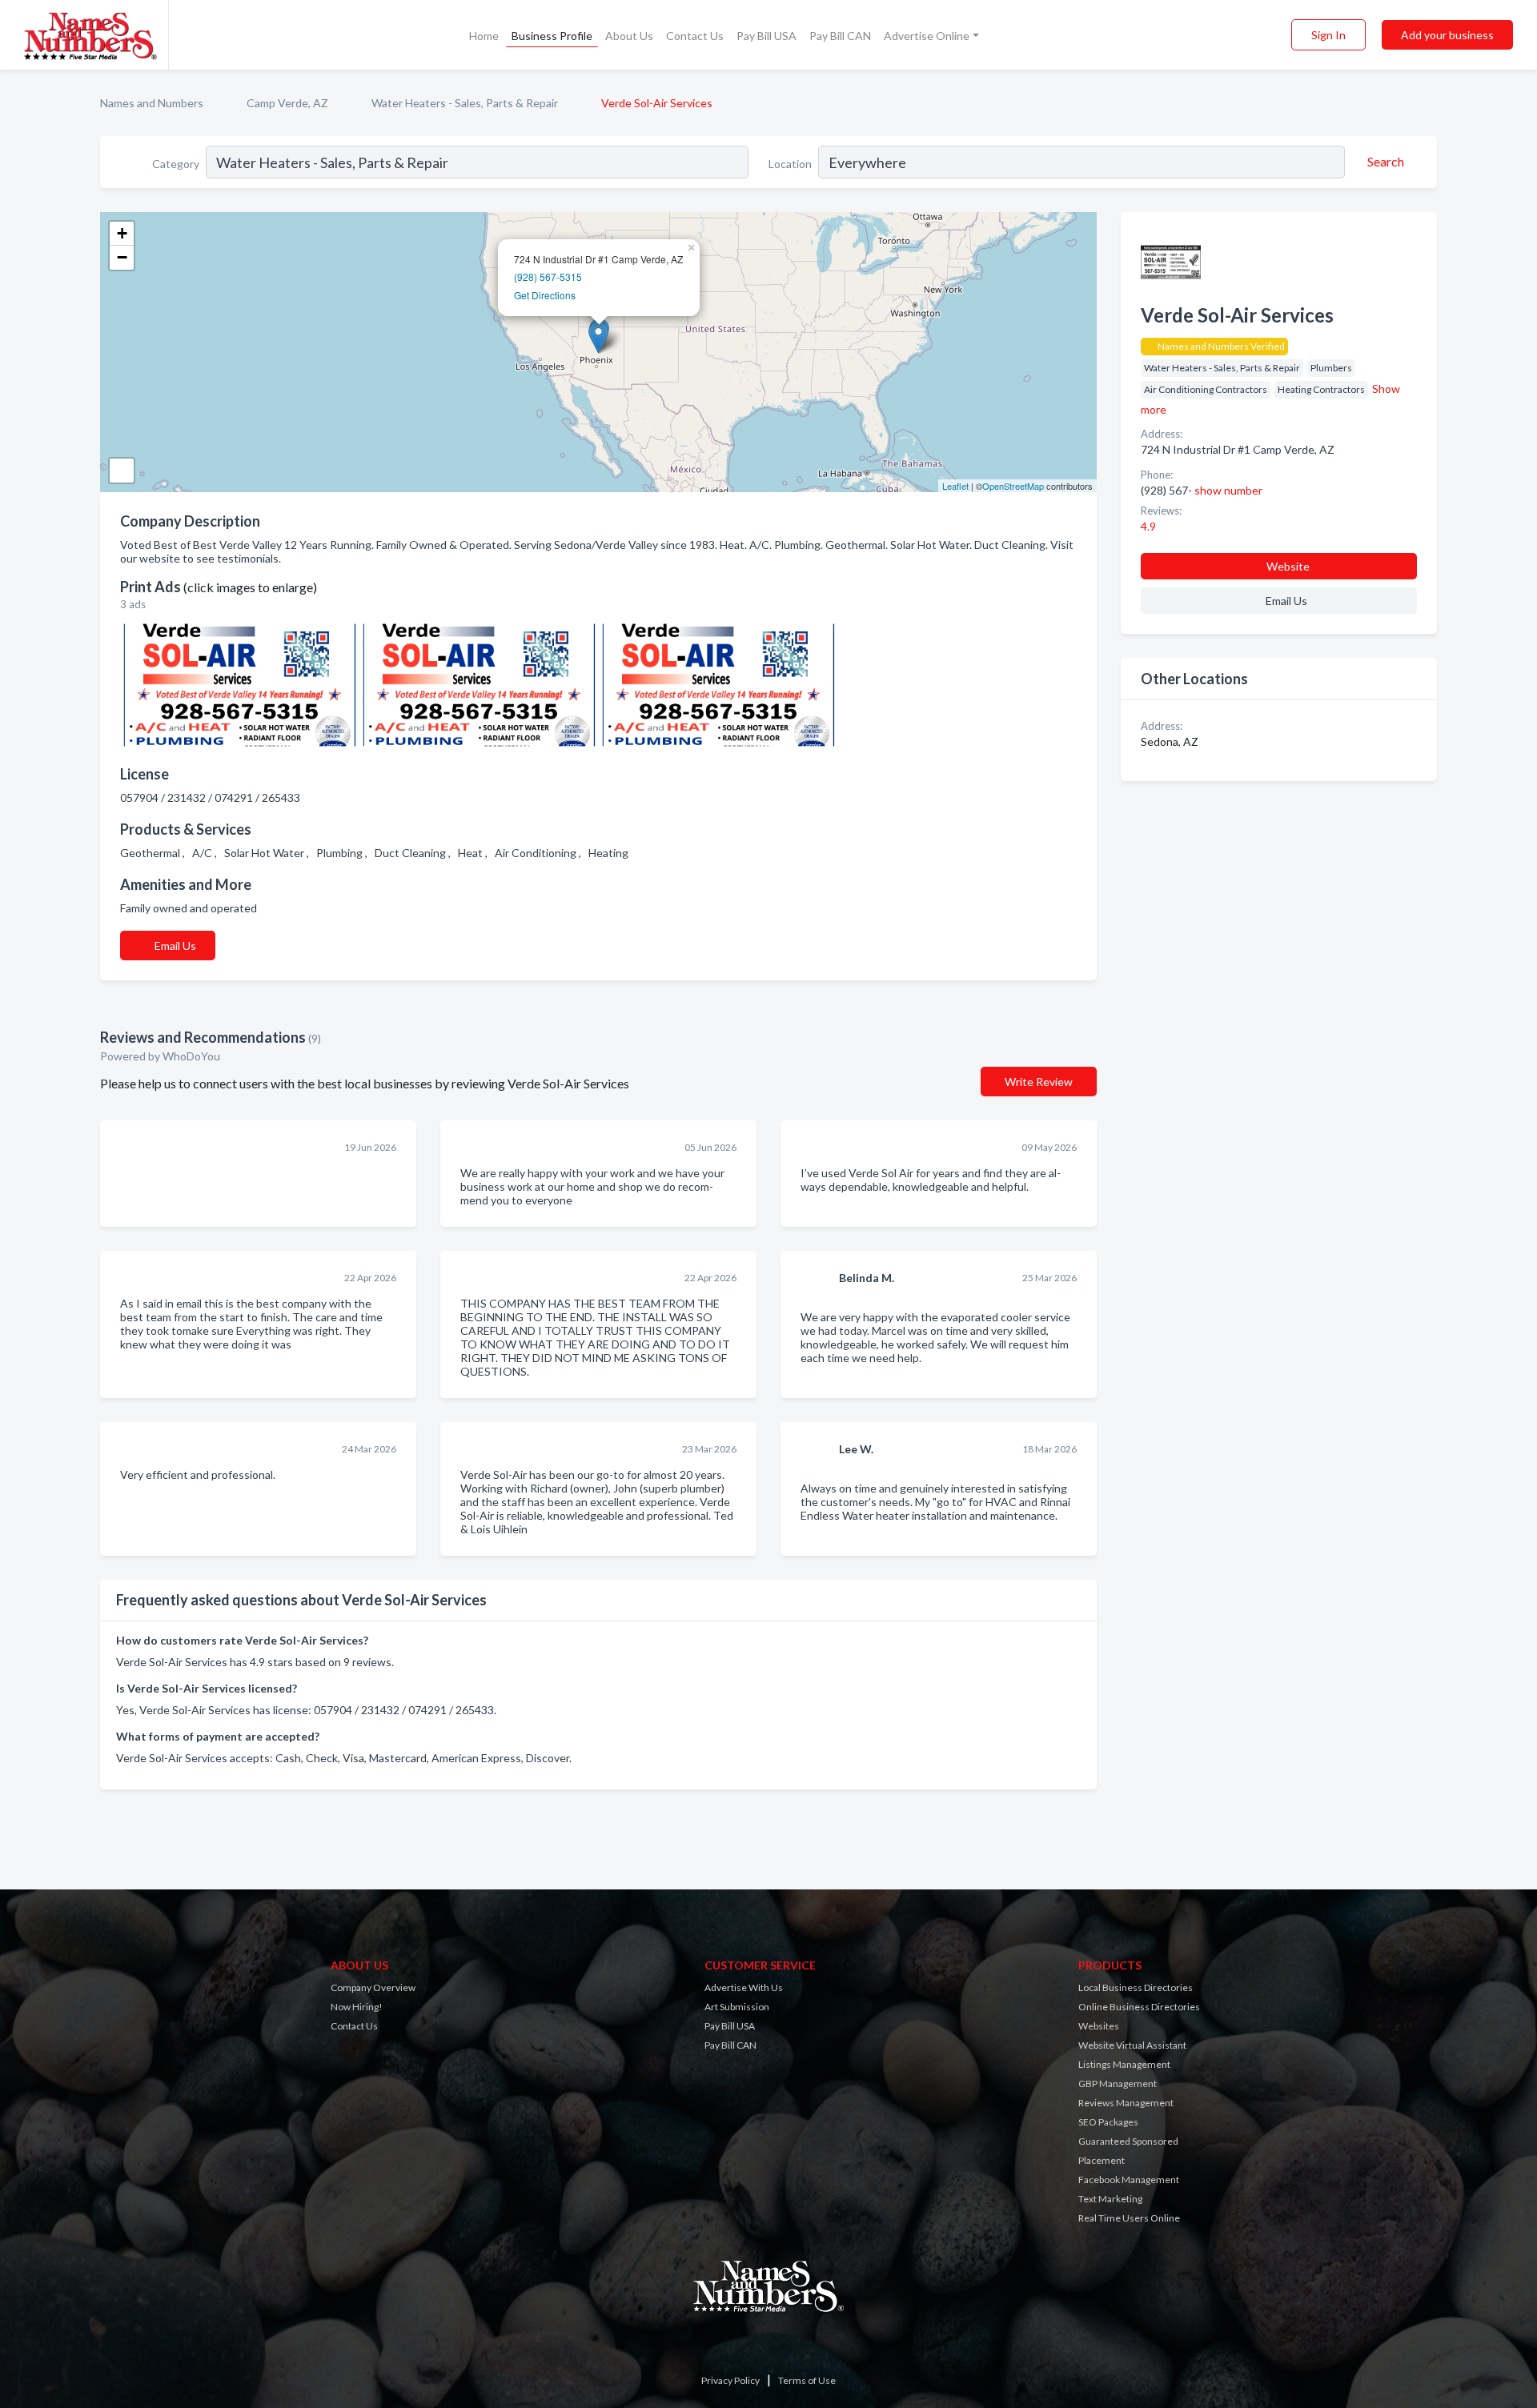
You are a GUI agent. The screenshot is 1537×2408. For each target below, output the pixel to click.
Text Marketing (1110, 2199)
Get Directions (545, 295)
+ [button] (122, 233)
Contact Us (695, 36)
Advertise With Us (744, 1987)
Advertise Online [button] (927, 36)
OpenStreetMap (1013, 486)
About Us (629, 36)
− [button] (122, 257)
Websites (1099, 2026)
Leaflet (955, 486)
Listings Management (1124, 2064)
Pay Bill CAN (840, 36)
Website (1288, 566)
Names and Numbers (152, 103)
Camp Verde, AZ (287, 103)
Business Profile (552, 36)
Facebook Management (1129, 2180)
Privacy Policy (730, 2380)
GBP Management (1118, 2083)
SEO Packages (1108, 2122)
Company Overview (373, 1987)
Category (176, 164)
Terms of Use (807, 2380)
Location (790, 164)
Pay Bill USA (766, 36)
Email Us (175, 946)
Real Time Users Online (1129, 2218)
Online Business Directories (1139, 2007)
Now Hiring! (357, 2007)
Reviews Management (1126, 2103)
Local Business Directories (1136, 1987)
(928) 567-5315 (548, 276)
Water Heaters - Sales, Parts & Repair (465, 103)
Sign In (1328, 35)
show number (1228, 490)
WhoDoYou (193, 1056)
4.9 (1150, 526)
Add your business (1447, 35)
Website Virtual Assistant (1132, 2045)
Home (484, 36)
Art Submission (737, 2007)
